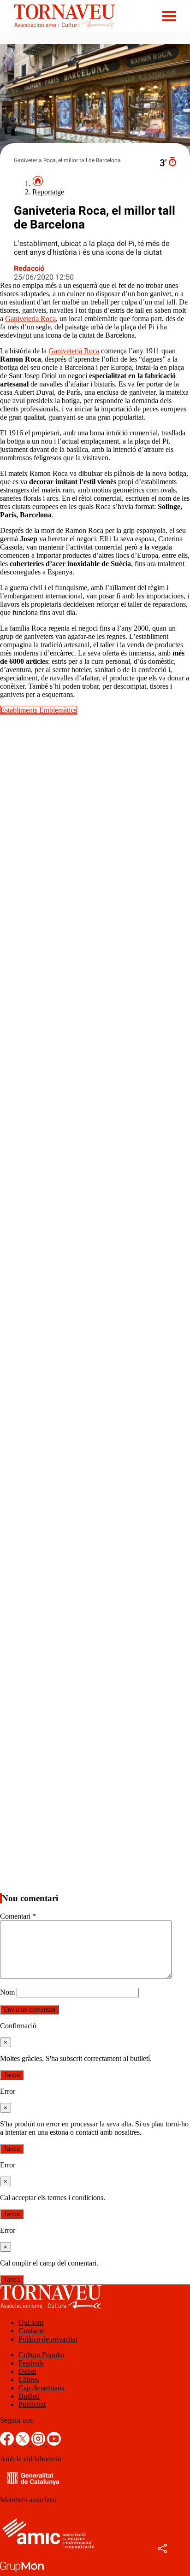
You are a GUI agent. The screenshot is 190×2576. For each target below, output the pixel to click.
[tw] (24, 2443)
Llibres (29, 2380)
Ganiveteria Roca (30, 319)
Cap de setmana (42, 2388)
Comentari (18, 1916)
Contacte (31, 2331)
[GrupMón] (22, 2572)
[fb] (8, 2443)
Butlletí (29, 2396)
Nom (7, 1992)
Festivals (31, 2363)
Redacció (29, 268)
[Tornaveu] (58, 30)
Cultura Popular (42, 2355)
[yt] (54, 2443)
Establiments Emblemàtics (39, 710)
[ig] (39, 2443)
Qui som (31, 2322)
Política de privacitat (48, 2339)
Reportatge (48, 192)
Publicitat (32, 2404)
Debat (27, 2371)
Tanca (12, 2075)
